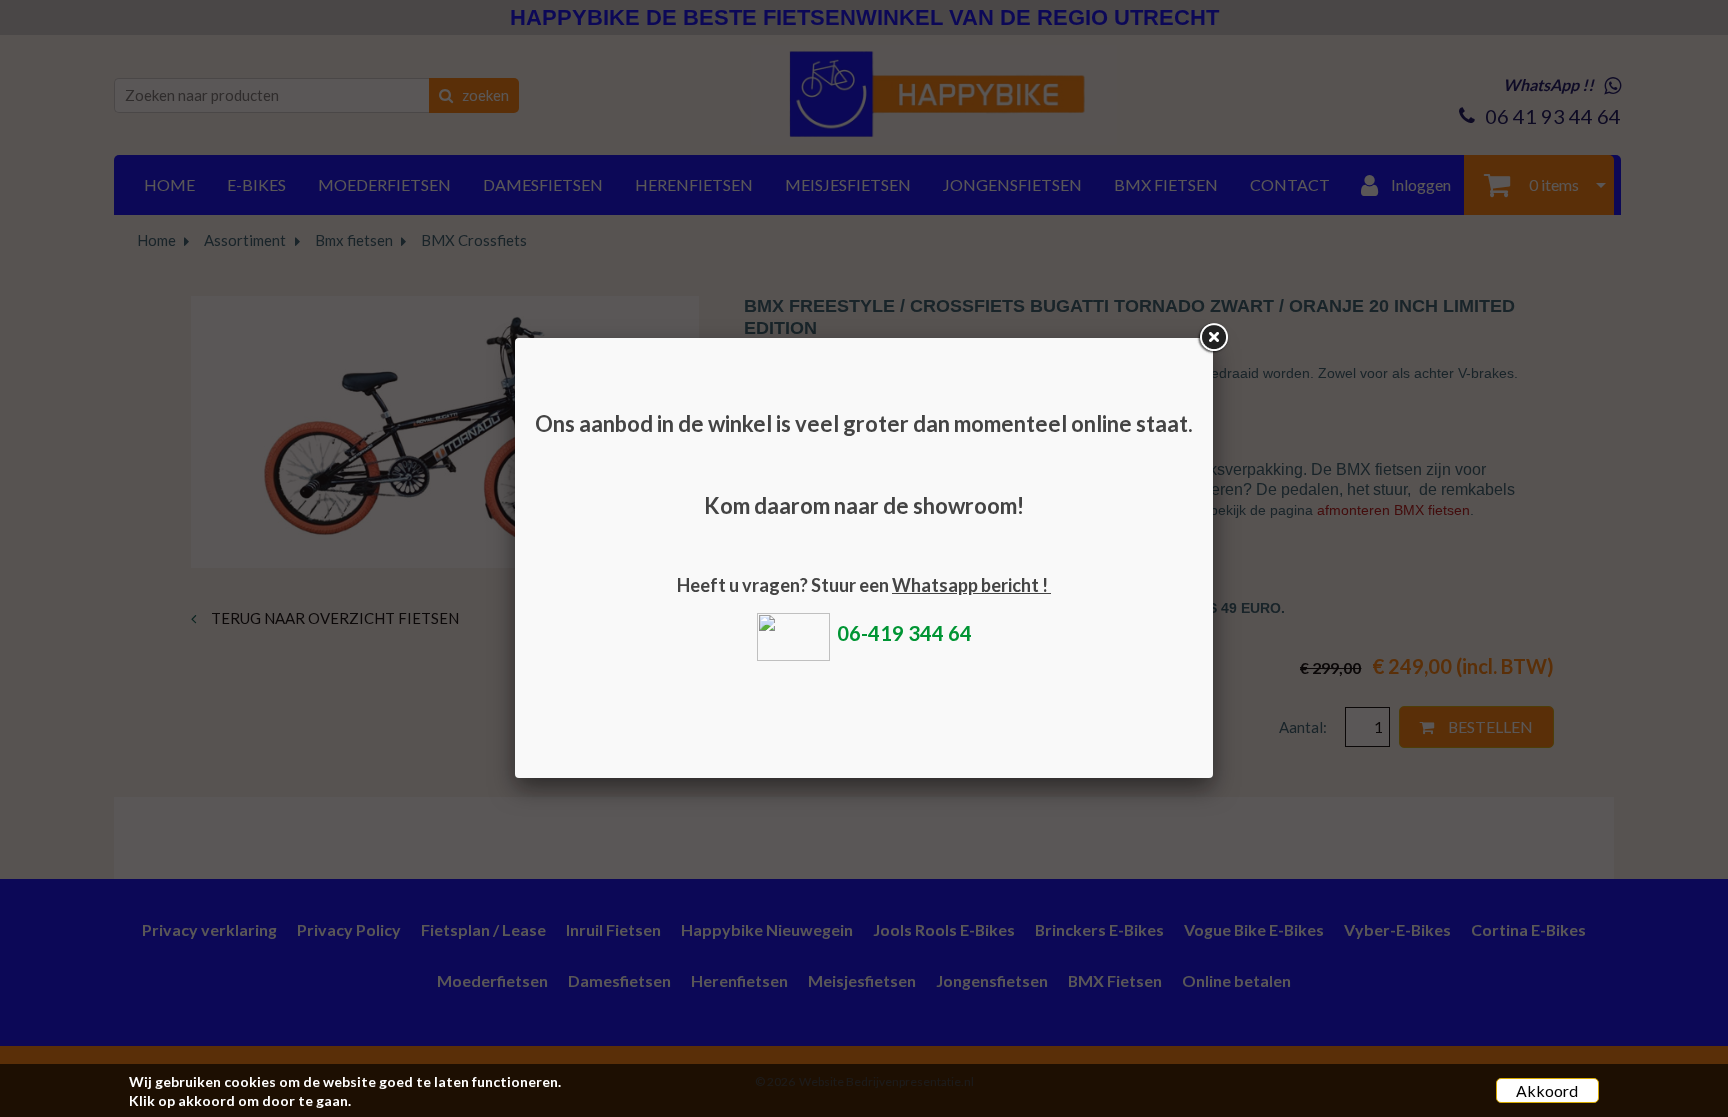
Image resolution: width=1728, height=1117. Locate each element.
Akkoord (1547, 1090)
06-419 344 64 (904, 633)
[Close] (1213, 338)
